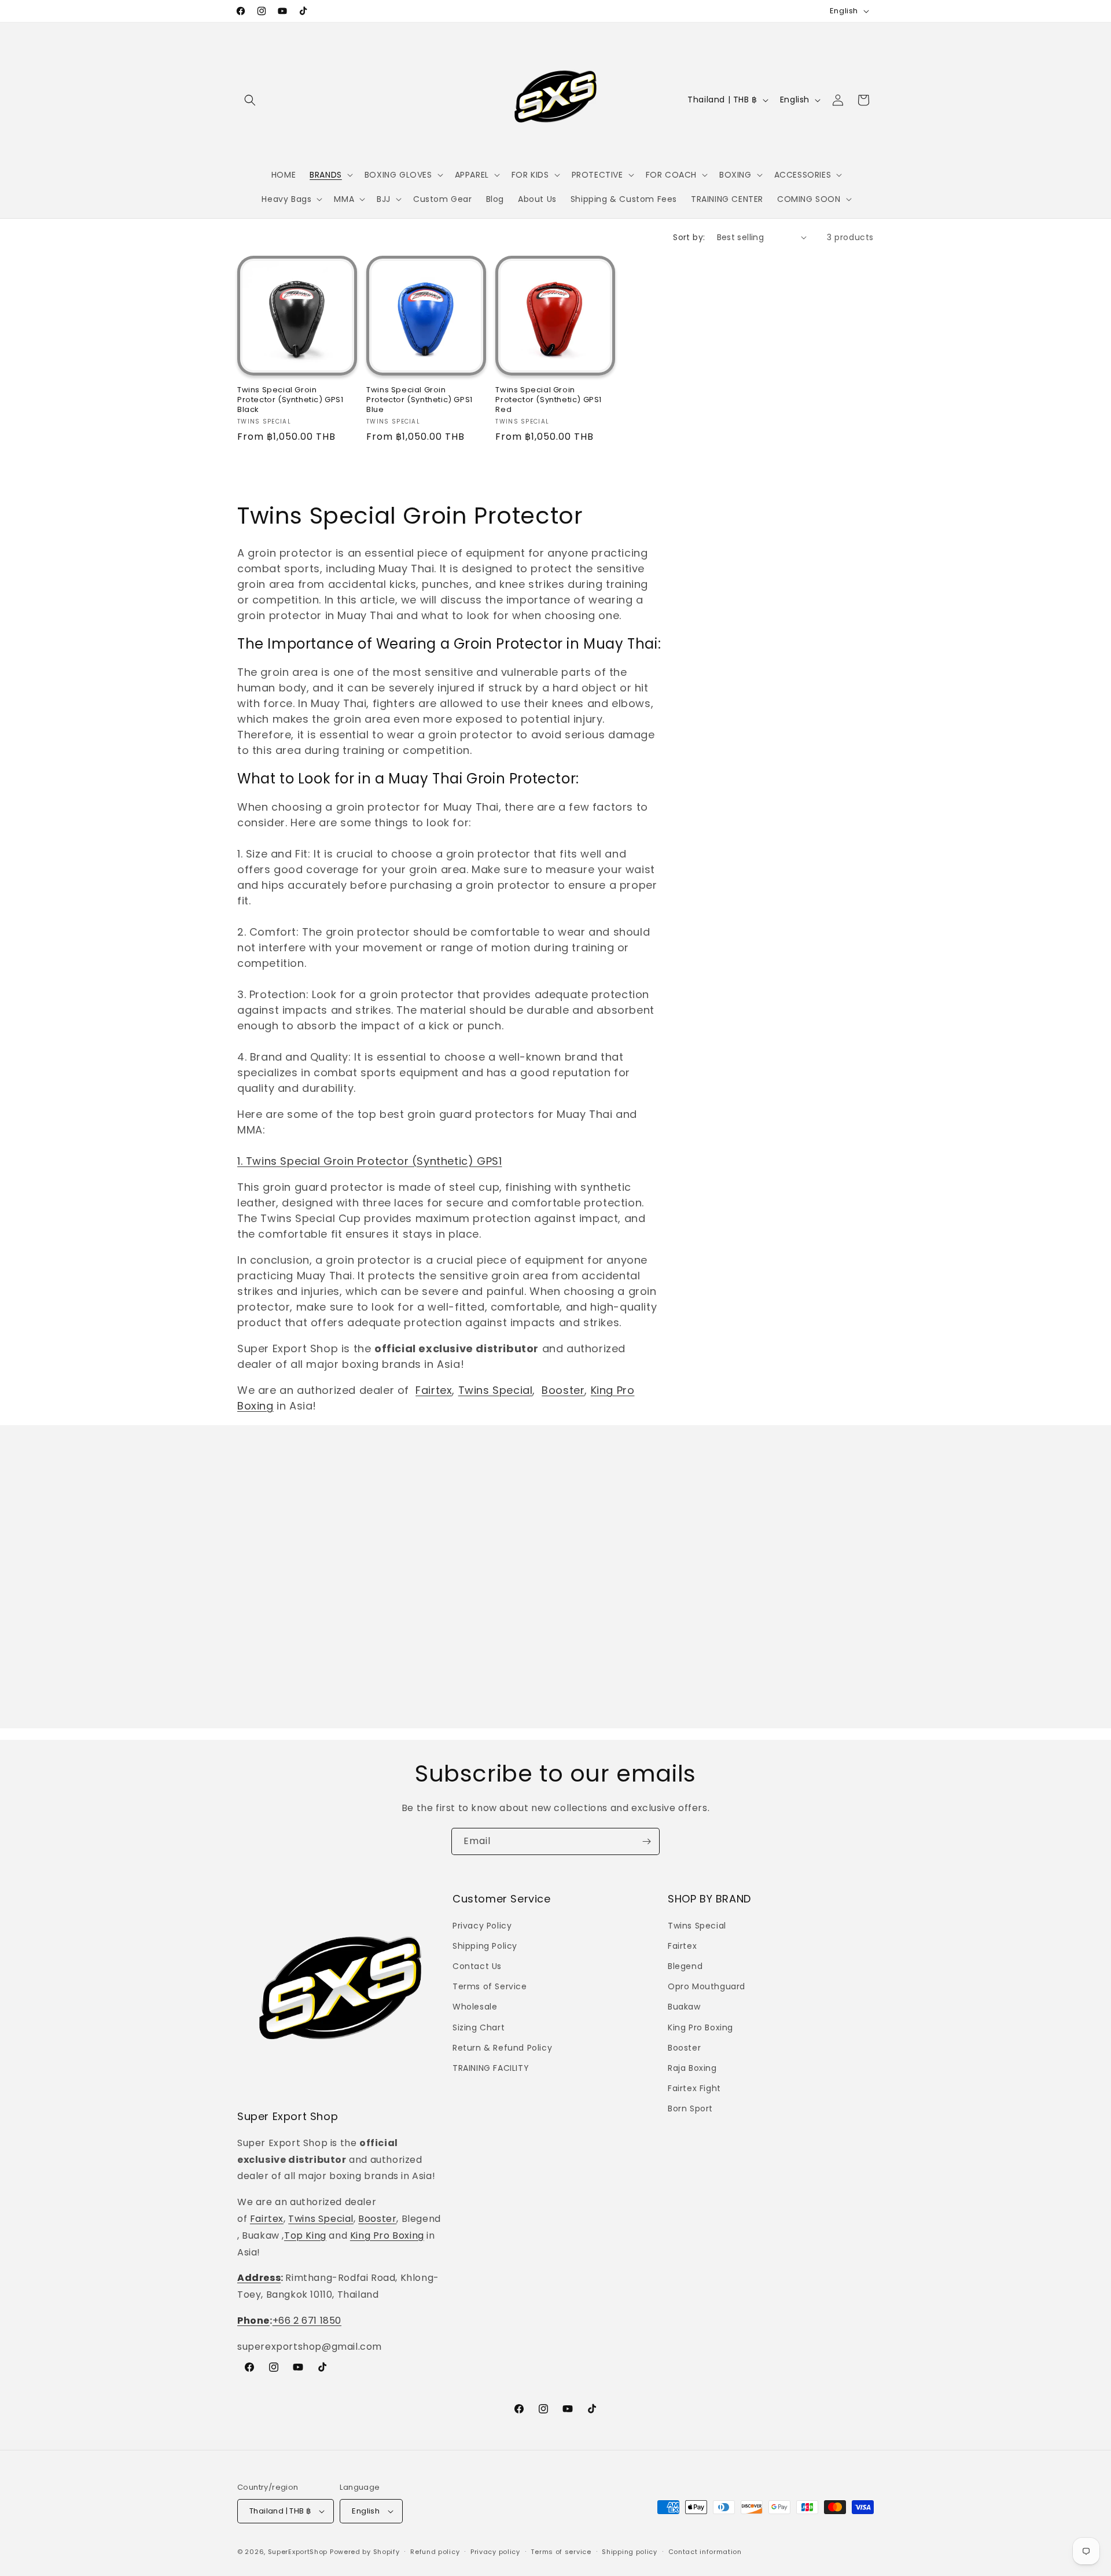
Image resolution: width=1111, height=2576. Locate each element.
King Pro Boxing (387, 2235)
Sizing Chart (479, 2027)
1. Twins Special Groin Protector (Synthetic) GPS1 (369, 1161)
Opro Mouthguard (707, 1986)
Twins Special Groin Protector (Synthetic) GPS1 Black (290, 400)
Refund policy (435, 2552)
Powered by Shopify (365, 2552)
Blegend (685, 1966)
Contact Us (477, 1966)
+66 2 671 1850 (307, 2321)
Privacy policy (495, 2552)
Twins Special (496, 1390)
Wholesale (475, 2007)
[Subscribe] (646, 1841)
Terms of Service (490, 1986)
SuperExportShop (298, 2552)
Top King (305, 2235)
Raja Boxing (692, 2068)
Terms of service (561, 2552)
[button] (250, 100)
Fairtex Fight (694, 2088)
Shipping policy (630, 2552)
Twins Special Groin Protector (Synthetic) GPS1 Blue (420, 400)
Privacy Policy (482, 1926)
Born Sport (690, 2108)
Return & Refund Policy (502, 2048)
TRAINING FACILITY (491, 2068)
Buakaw (684, 2007)
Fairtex (434, 1390)
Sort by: (689, 237)
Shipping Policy (485, 1946)
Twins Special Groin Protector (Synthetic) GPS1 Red (549, 400)
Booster (563, 1390)
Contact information (705, 2552)
